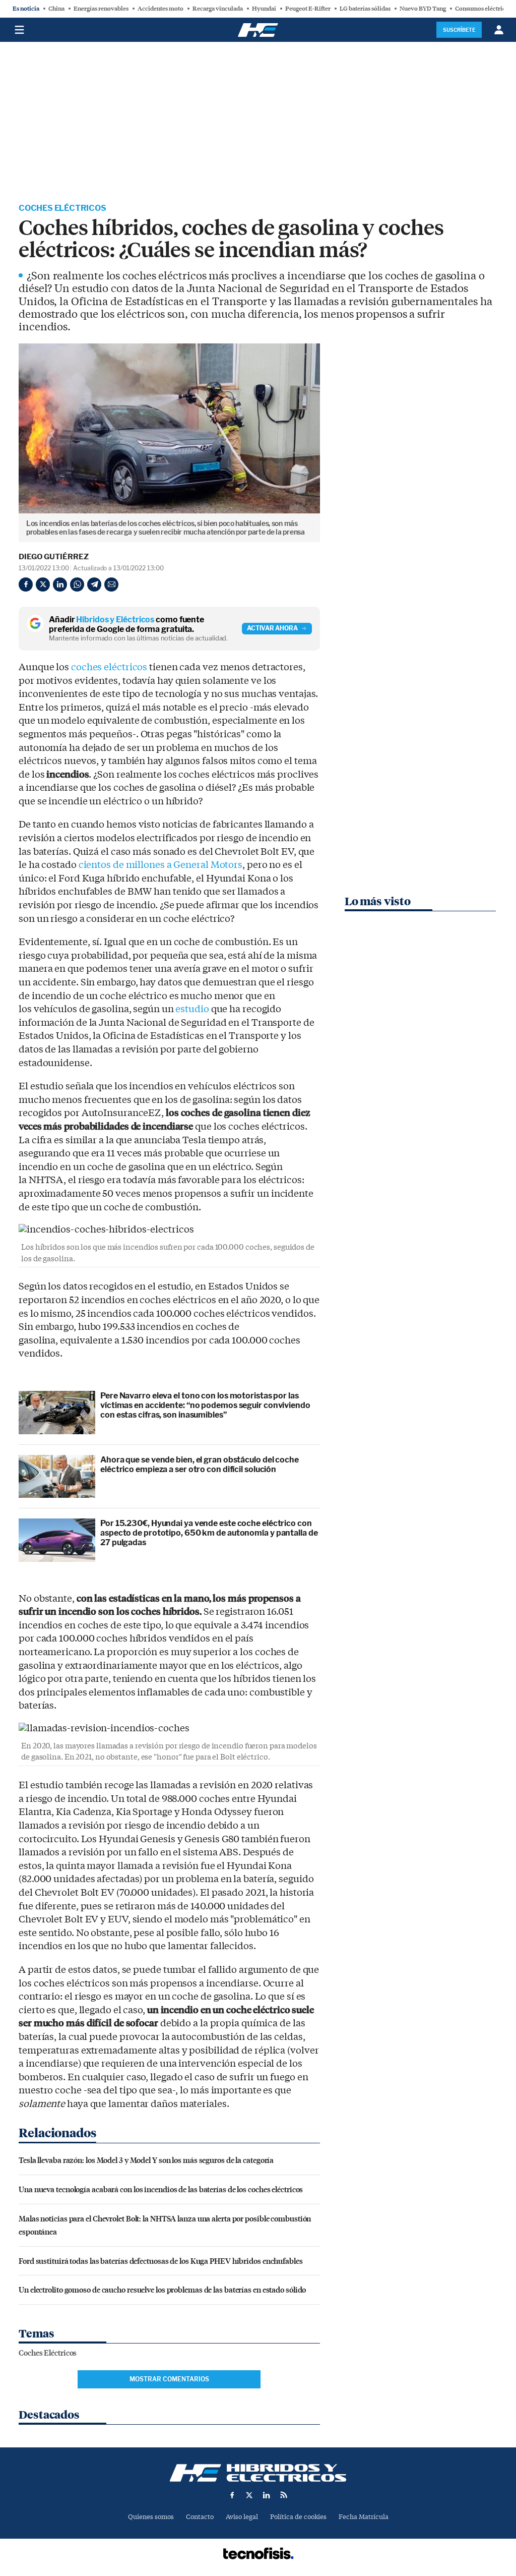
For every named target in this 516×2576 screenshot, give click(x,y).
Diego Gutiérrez (54, 557)
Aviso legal (242, 2517)
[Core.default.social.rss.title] (284, 2495)
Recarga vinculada (218, 9)
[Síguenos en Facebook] (232, 2495)
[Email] (111, 584)
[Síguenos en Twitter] (249, 2495)
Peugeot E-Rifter (308, 9)
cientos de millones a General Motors (160, 865)
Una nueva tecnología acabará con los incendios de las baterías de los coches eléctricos (161, 2189)
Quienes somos (151, 2517)
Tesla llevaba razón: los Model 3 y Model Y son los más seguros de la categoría (146, 2160)
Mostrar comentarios (169, 2379)
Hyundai (264, 9)
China (56, 9)
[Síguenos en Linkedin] (267, 2495)
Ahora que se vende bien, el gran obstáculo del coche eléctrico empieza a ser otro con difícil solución (200, 1465)
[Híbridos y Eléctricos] (258, 2473)
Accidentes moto (160, 9)
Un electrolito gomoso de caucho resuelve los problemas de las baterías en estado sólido (162, 2289)
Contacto (200, 2517)
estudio (192, 1009)
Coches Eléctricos (62, 208)
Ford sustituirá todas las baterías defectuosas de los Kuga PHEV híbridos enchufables (161, 2261)
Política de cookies (298, 2517)
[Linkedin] (60, 584)
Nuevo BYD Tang (423, 9)
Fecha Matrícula (364, 2517)
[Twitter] (43, 584)
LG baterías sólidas (365, 9)
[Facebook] (26, 584)
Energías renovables (101, 9)
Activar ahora (272, 628)
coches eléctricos (109, 667)
